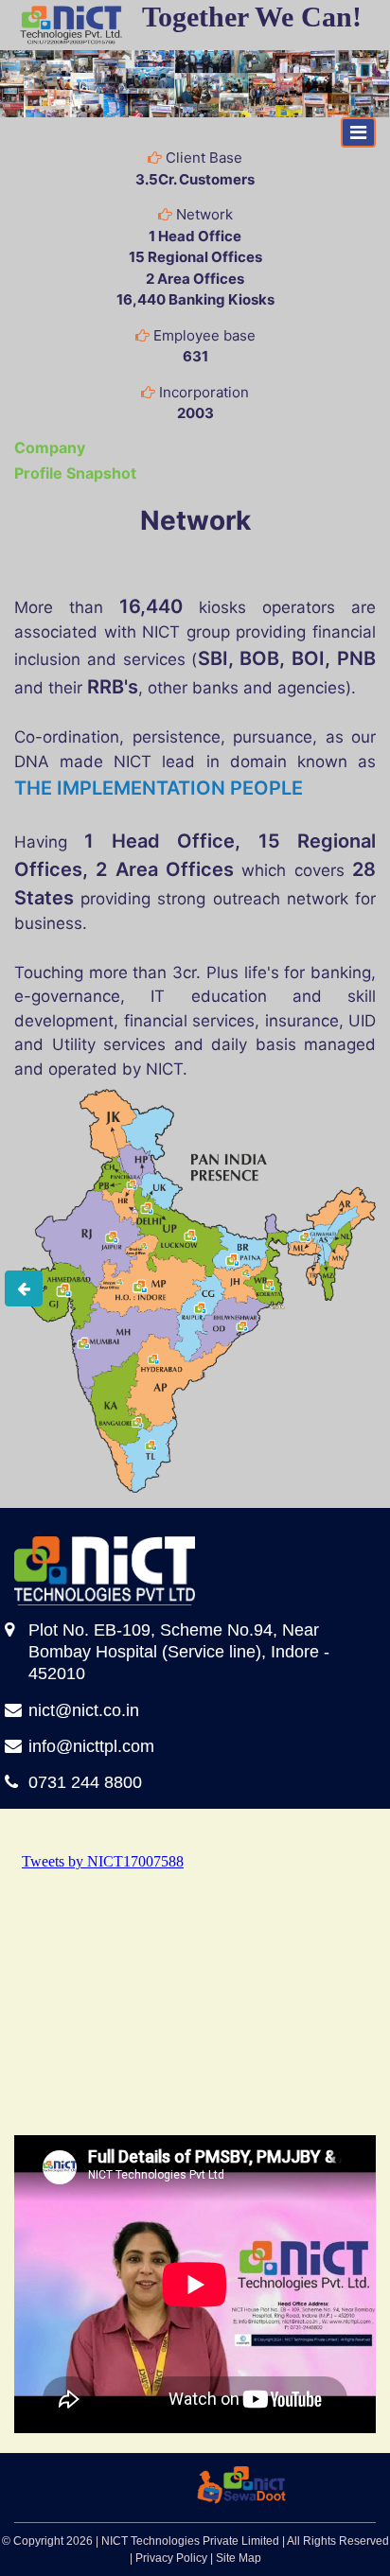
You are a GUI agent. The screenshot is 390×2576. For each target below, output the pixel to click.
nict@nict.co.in (84, 1710)
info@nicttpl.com (91, 1746)
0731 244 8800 (85, 1782)
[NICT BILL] (223, 2483)
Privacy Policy (171, 2558)
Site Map (239, 2558)
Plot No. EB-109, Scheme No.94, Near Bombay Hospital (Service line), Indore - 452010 (179, 1652)
